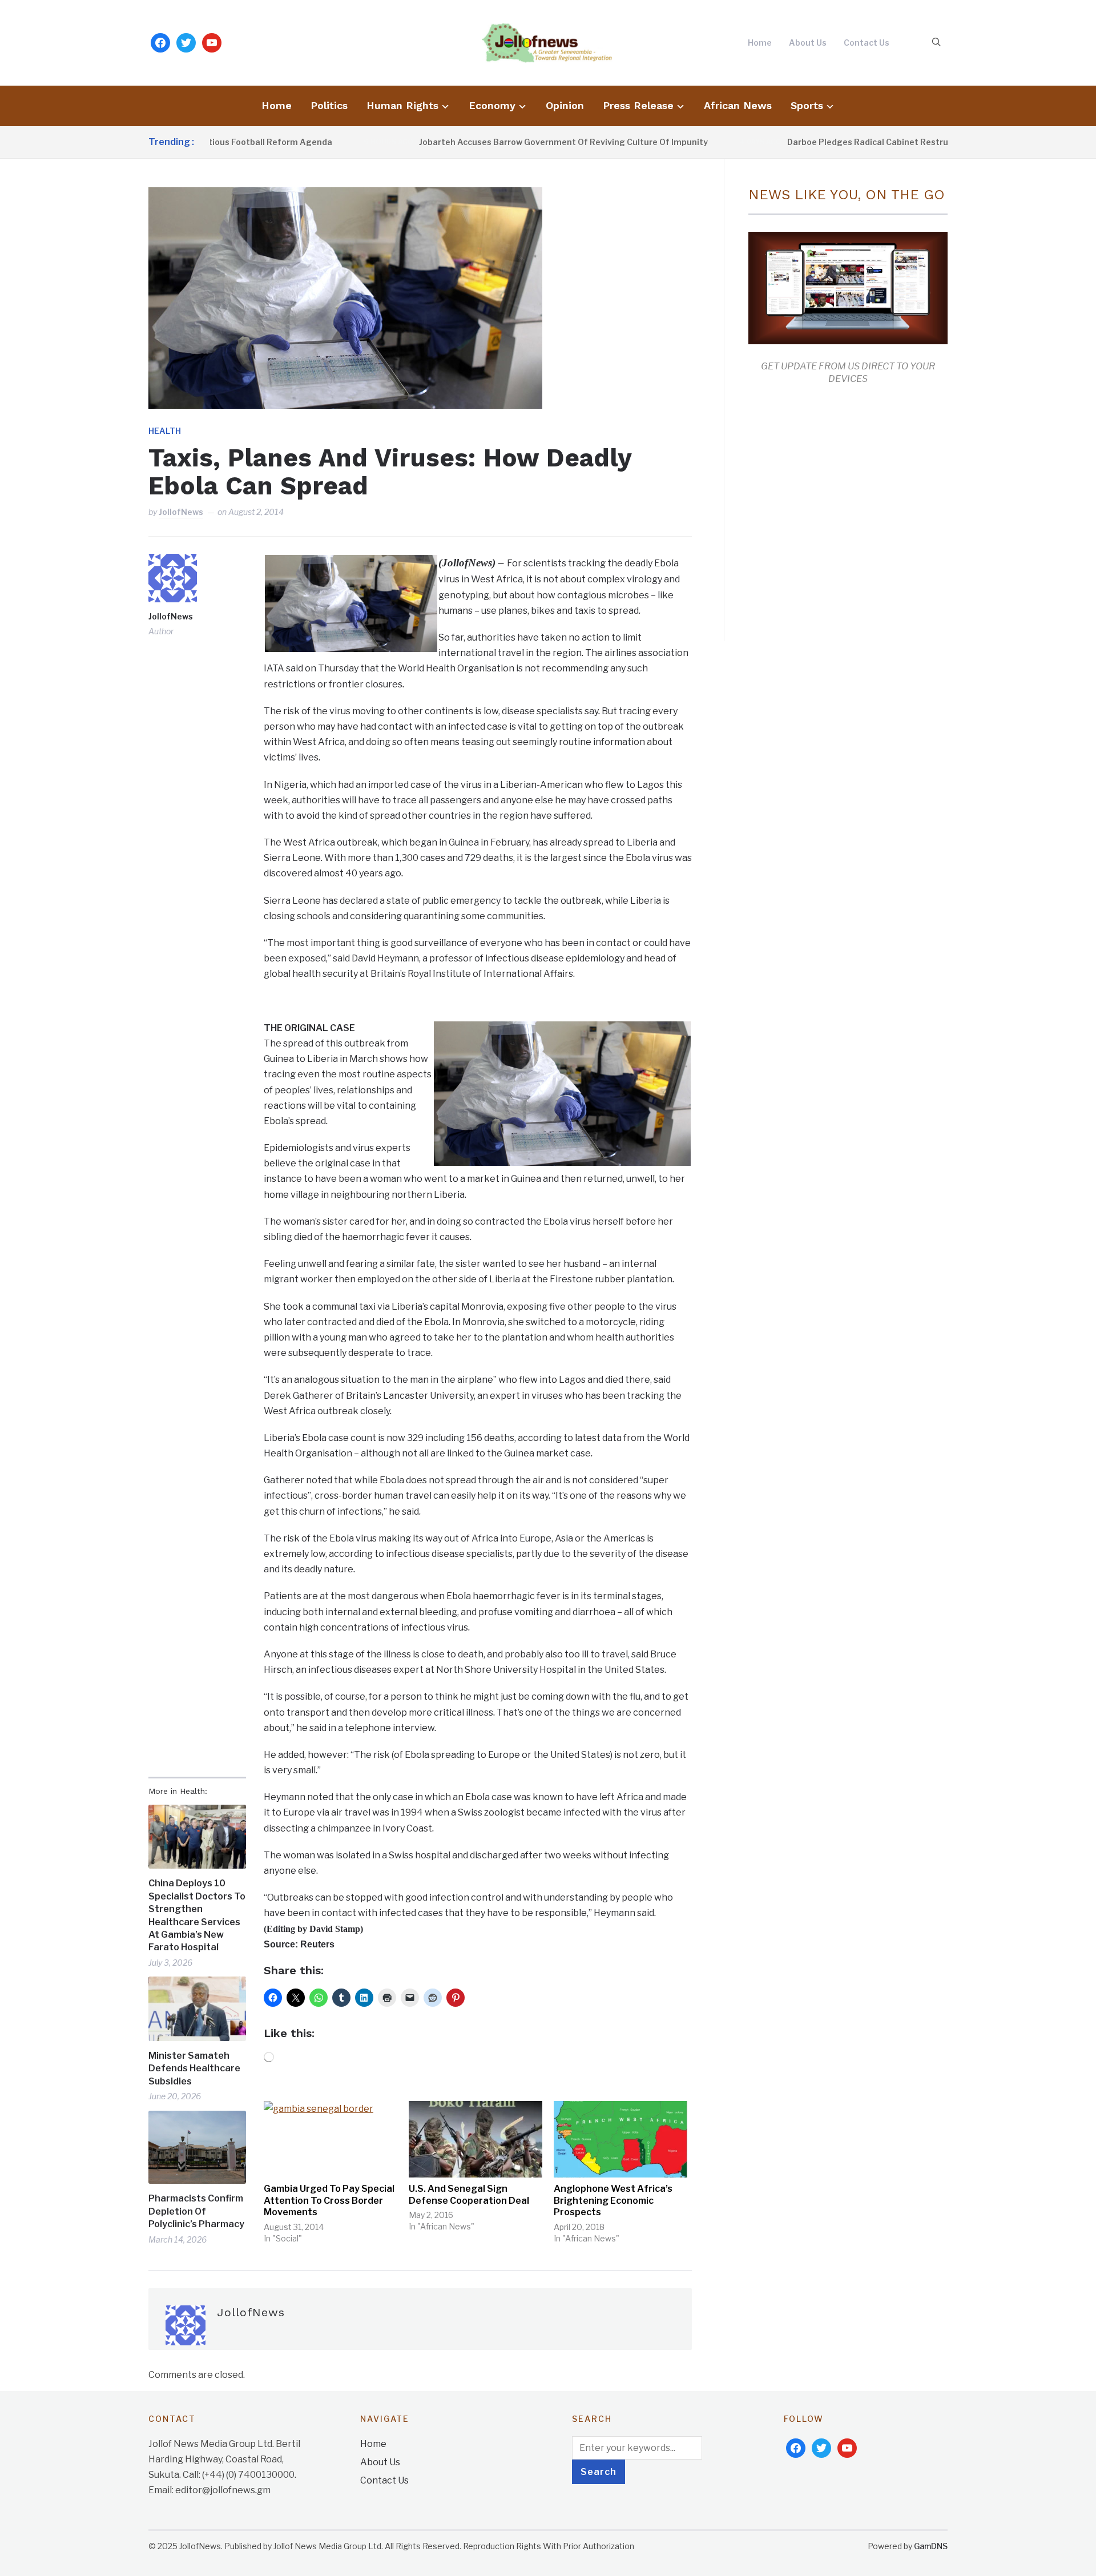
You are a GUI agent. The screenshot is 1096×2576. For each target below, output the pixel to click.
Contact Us (867, 43)
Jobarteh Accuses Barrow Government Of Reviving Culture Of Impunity (495, 142)
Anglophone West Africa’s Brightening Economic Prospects (613, 2201)
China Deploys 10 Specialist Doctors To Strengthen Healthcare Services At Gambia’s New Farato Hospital (197, 1915)
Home (760, 43)
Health (165, 431)
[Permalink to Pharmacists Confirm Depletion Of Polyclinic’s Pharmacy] (197, 2148)
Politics (329, 105)
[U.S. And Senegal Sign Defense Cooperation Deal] (476, 2139)
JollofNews (181, 512)
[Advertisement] (844, 510)
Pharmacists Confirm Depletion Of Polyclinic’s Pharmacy (196, 2211)
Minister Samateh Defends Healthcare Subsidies (194, 2068)
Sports (807, 105)
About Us (808, 43)
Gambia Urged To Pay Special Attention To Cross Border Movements (329, 2201)
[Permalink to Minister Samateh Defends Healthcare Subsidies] (197, 2009)
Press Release (638, 105)
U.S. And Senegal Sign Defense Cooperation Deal (469, 2195)
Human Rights (402, 105)
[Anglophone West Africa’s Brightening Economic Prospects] (620, 2139)
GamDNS (931, 2546)
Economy (492, 105)
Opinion (565, 105)
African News (738, 105)
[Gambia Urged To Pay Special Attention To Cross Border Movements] (331, 2139)
